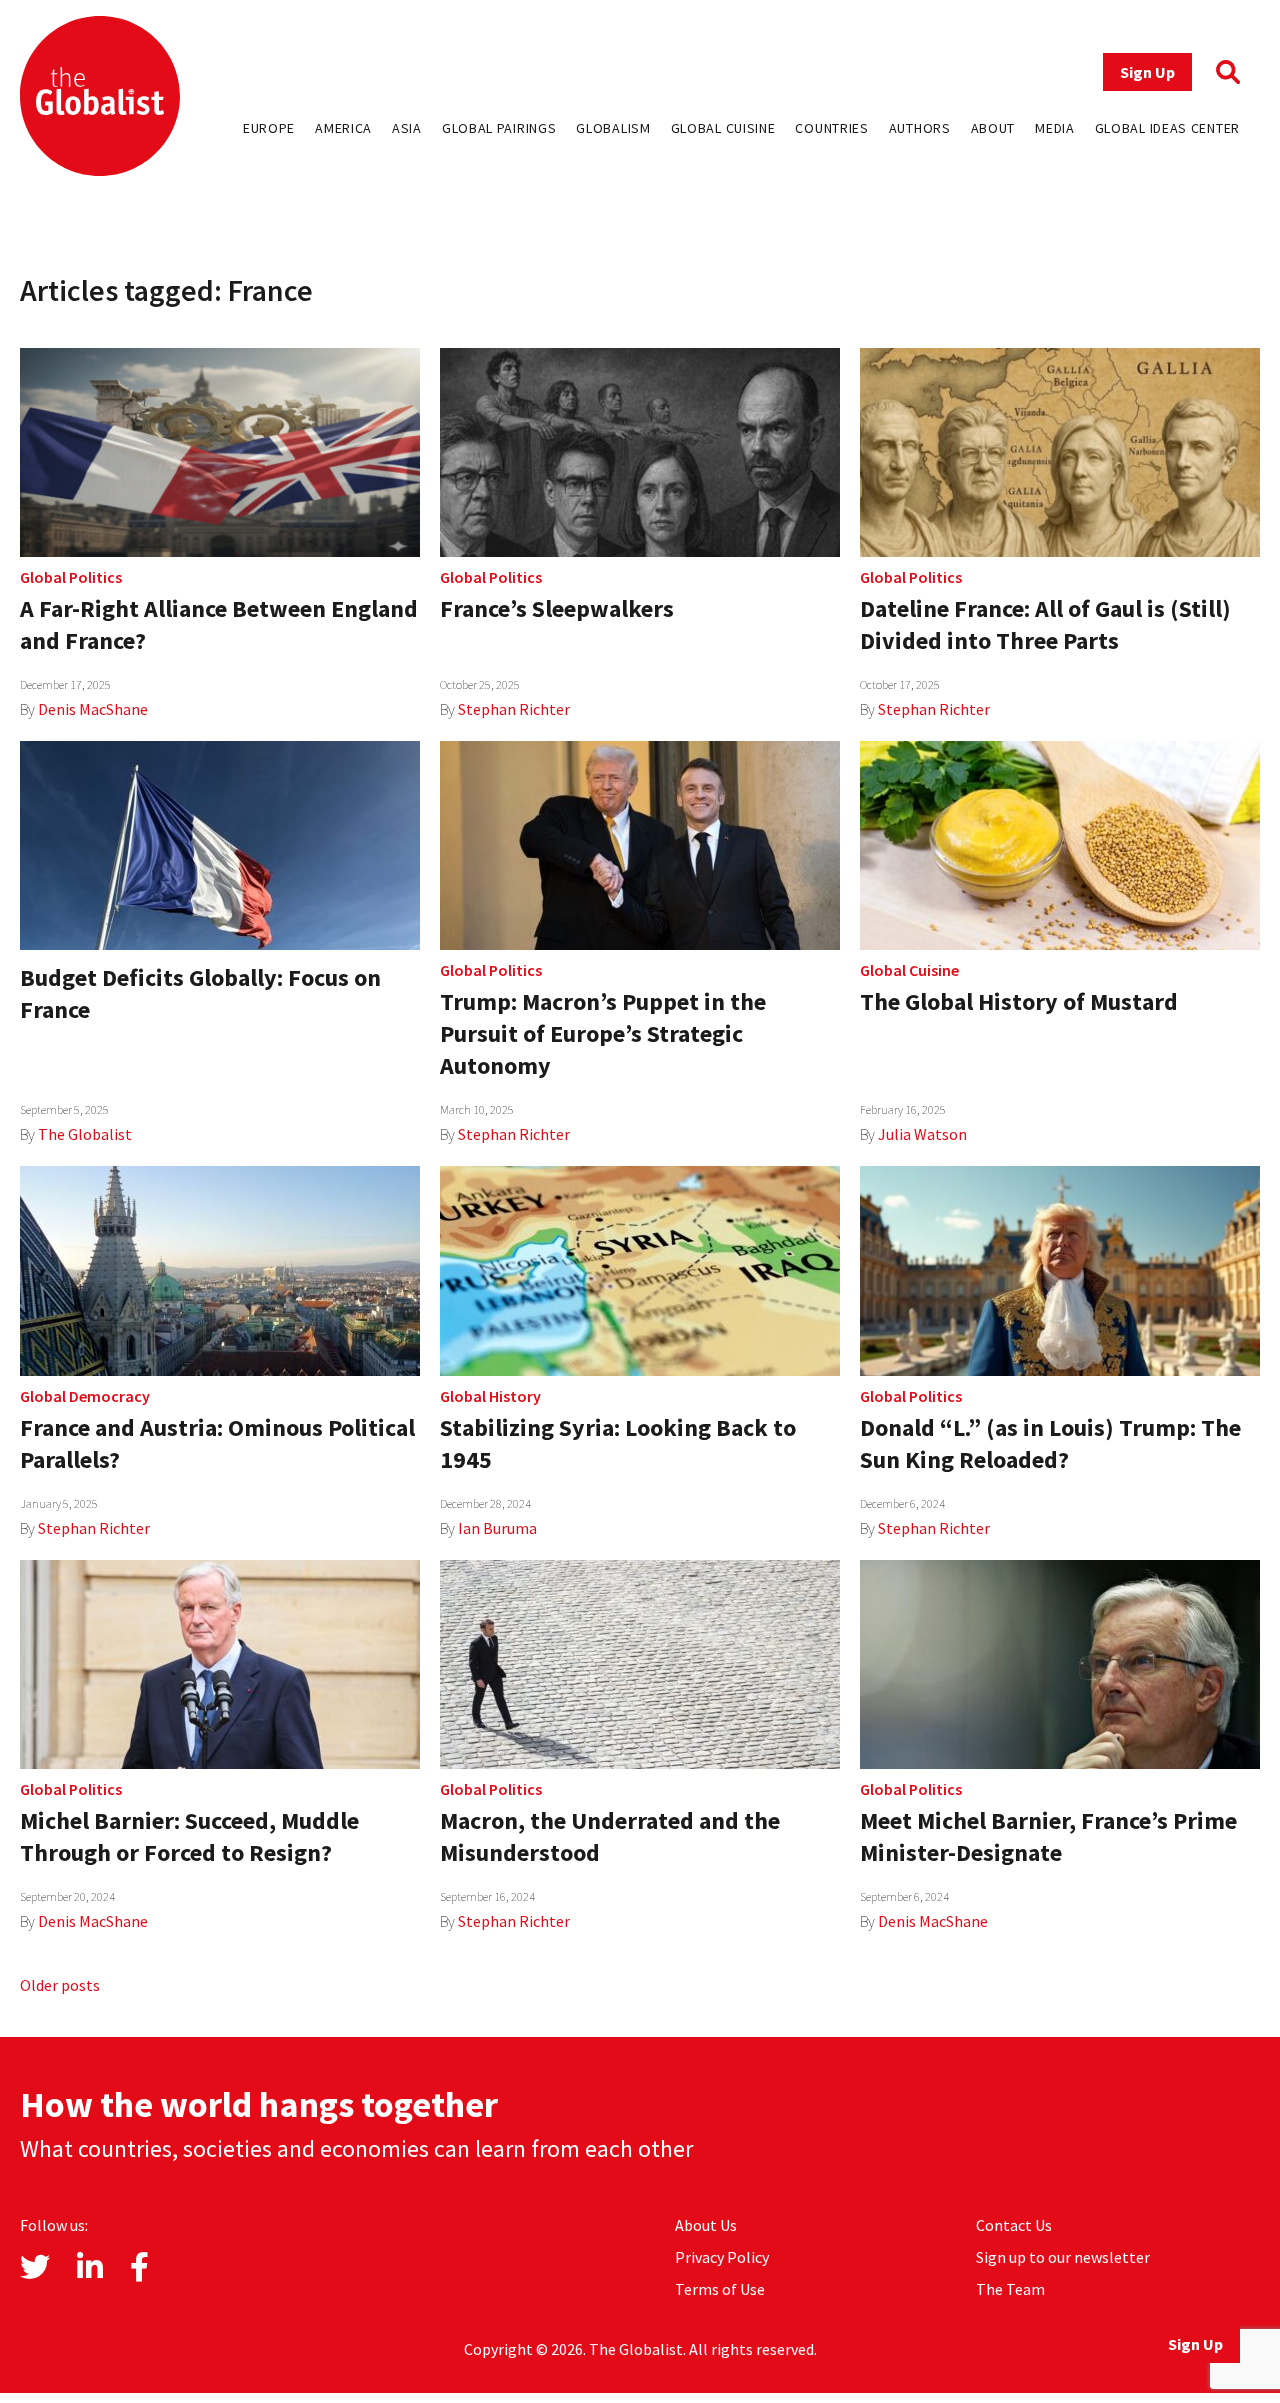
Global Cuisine (723, 128)
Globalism (613, 128)
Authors (920, 128)
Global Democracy (85, 1396)
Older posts (60, 1985)
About (993, 128)
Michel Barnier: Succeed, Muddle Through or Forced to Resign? (189, 1836)
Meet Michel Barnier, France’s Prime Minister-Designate (1048, 1836)
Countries (831, 128)
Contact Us (1014, 2225)
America (343, 128)
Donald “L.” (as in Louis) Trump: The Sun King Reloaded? (1050, 1443)
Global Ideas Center (1167, 128)
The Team (1010, 2289)
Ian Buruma (497, 1528)
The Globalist (85, 1134)
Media (1055, 128)
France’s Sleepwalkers (557, 608)
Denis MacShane (93, 709)
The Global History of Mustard (1019, 1001)
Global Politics (71, 577)
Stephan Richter (514, 709)
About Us (706, 2225)
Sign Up (1147, 72)
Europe (269, 128)
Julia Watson (922, 1134)
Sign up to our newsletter (1063, 2257)
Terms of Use (720, 2289)
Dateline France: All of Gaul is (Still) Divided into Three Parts (1045, 624)
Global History (490, 1396)
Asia (407, 128)
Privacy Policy (722, 2257)
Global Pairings (499, 128)
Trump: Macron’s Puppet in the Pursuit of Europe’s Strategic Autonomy (603, 1033)
